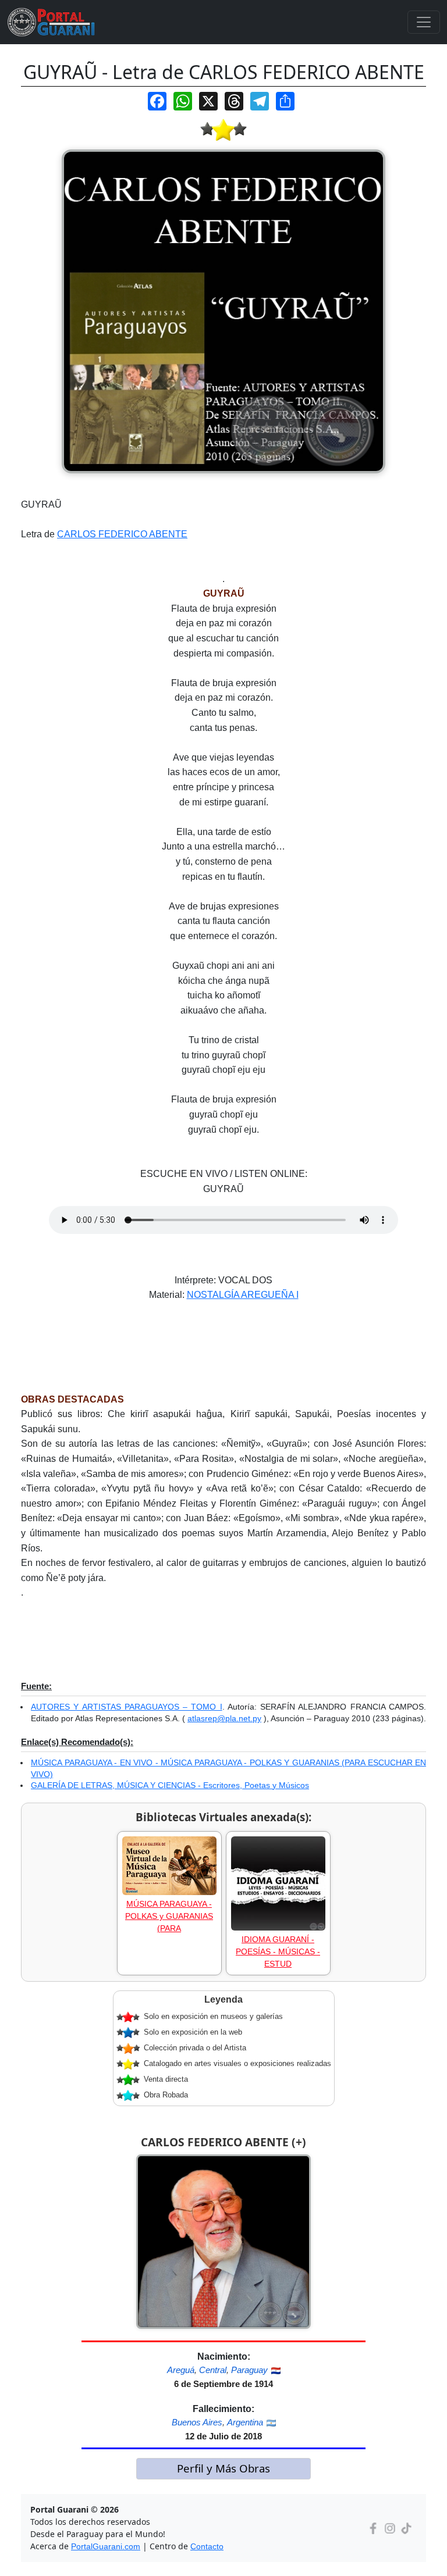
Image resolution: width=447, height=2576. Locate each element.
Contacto (207, 2546)
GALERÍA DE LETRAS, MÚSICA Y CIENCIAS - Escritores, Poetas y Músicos (170, 1785)
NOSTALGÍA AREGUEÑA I (243, 1295)
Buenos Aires (197, 2422)
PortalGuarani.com (106, 2546)
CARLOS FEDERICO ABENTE (122, 534)
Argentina (245, 2422)
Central (213, 2370)
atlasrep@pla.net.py (224, 1718)
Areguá (181, 2370)
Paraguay (249, 2370)
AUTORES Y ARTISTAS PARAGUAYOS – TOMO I (127, 1707)
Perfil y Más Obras (223, 2468)
